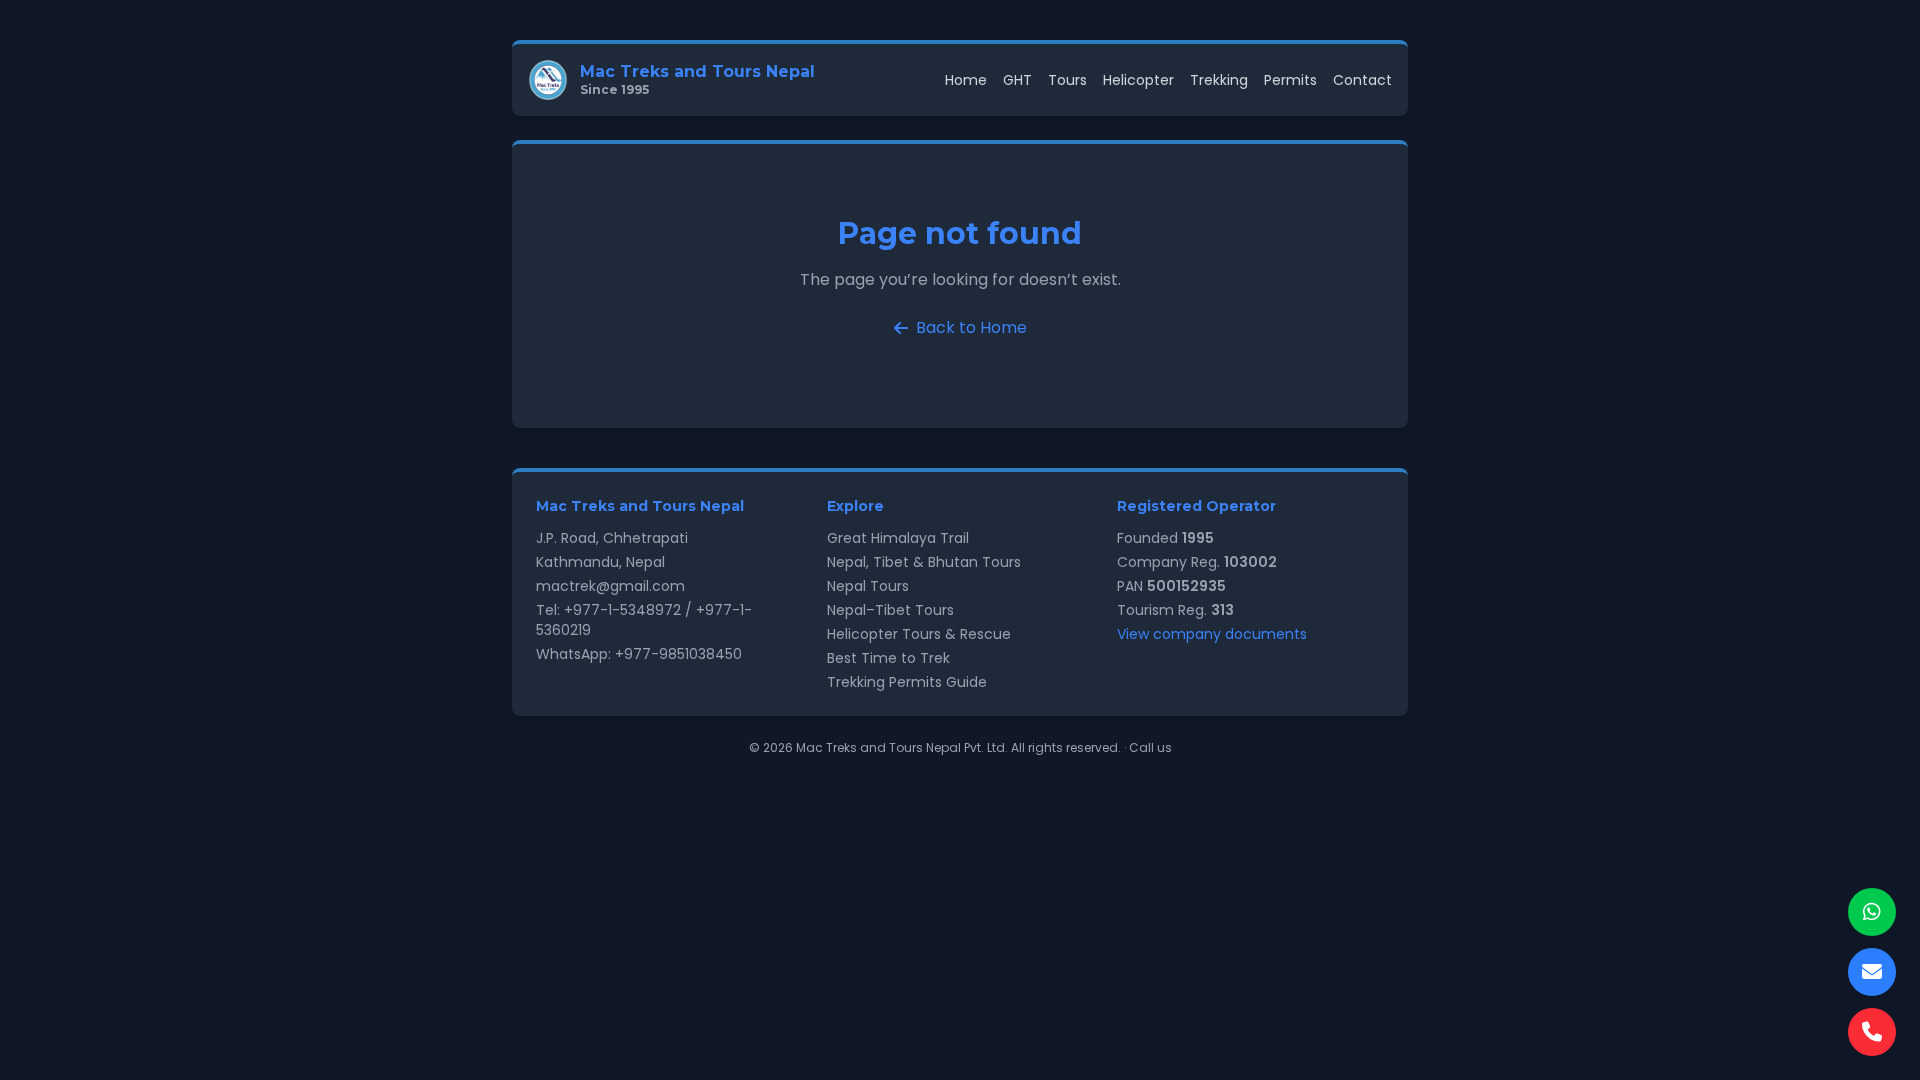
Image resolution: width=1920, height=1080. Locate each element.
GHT (1017, 80)
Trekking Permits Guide (907, 682)
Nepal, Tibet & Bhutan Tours (924, 562)
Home (966, 80)
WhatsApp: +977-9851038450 (639, 654)
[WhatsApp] (1872, 912)
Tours (1067, 80)
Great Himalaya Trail (898, 538)
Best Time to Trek (888, 658)
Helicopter (1138, 80)
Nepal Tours (868, 586)
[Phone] (1872, 1032)
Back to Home (971, 327)
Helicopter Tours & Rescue (919, 634)
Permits (1290, 80)
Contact (1362, 80)
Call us (1150, 747)
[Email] (1872, 972)
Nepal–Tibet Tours (890, 610)
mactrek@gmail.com (610, 586)
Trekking (1219, 80)
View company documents (1212, 634)
